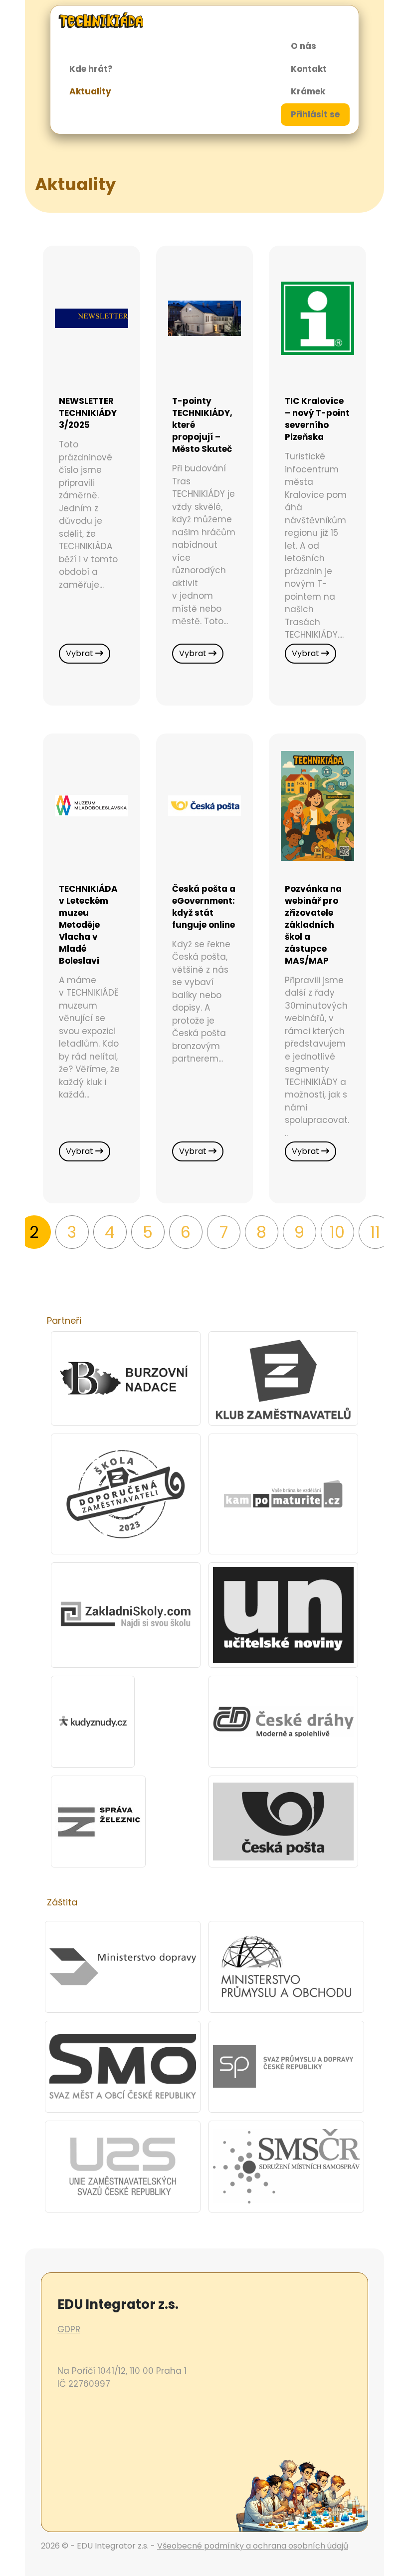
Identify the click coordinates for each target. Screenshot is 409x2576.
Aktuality (90, 91)
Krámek (308, 91)
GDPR (69, 2329)
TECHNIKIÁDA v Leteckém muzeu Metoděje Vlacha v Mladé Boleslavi (88, 925)
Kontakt (309, 69)
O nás (304, 46)
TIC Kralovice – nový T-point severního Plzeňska (317, 419)
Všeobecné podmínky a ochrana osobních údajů (253, 2546)
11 (375, 1232)
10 (337, 1232)
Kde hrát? (91, 69)
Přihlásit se (315, 114)
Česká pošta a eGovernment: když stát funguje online (204, 907)
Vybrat (81, 653)
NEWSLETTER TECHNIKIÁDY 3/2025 (88, 413)
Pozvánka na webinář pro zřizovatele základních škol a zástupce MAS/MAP (313, 925)
